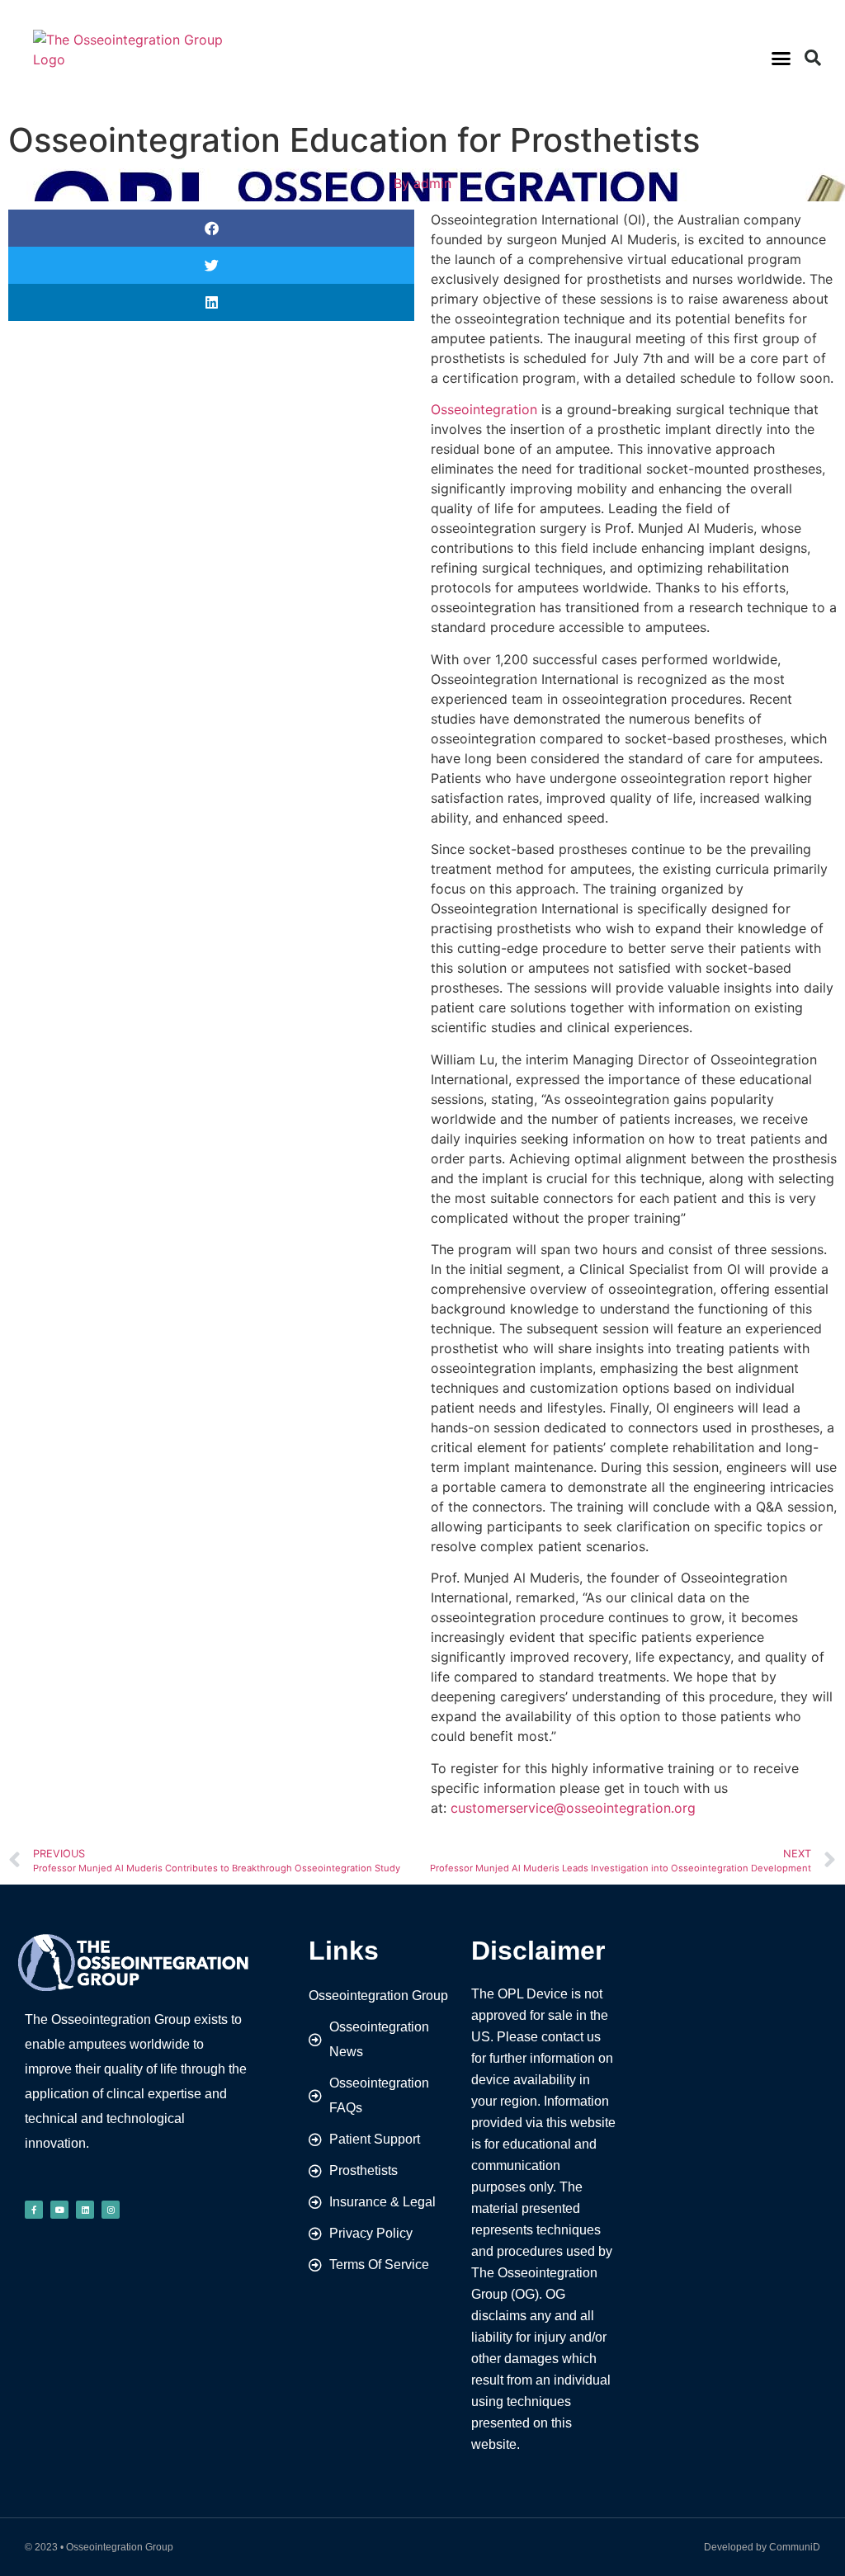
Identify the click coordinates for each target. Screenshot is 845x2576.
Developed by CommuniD (762, 2547)
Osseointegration (484, 409)
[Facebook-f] (34, 2210)
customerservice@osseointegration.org (573, 1808)
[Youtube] (59, 2210)
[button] (781, 58)
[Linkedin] (85, 2210)
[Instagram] (111, 2210)
